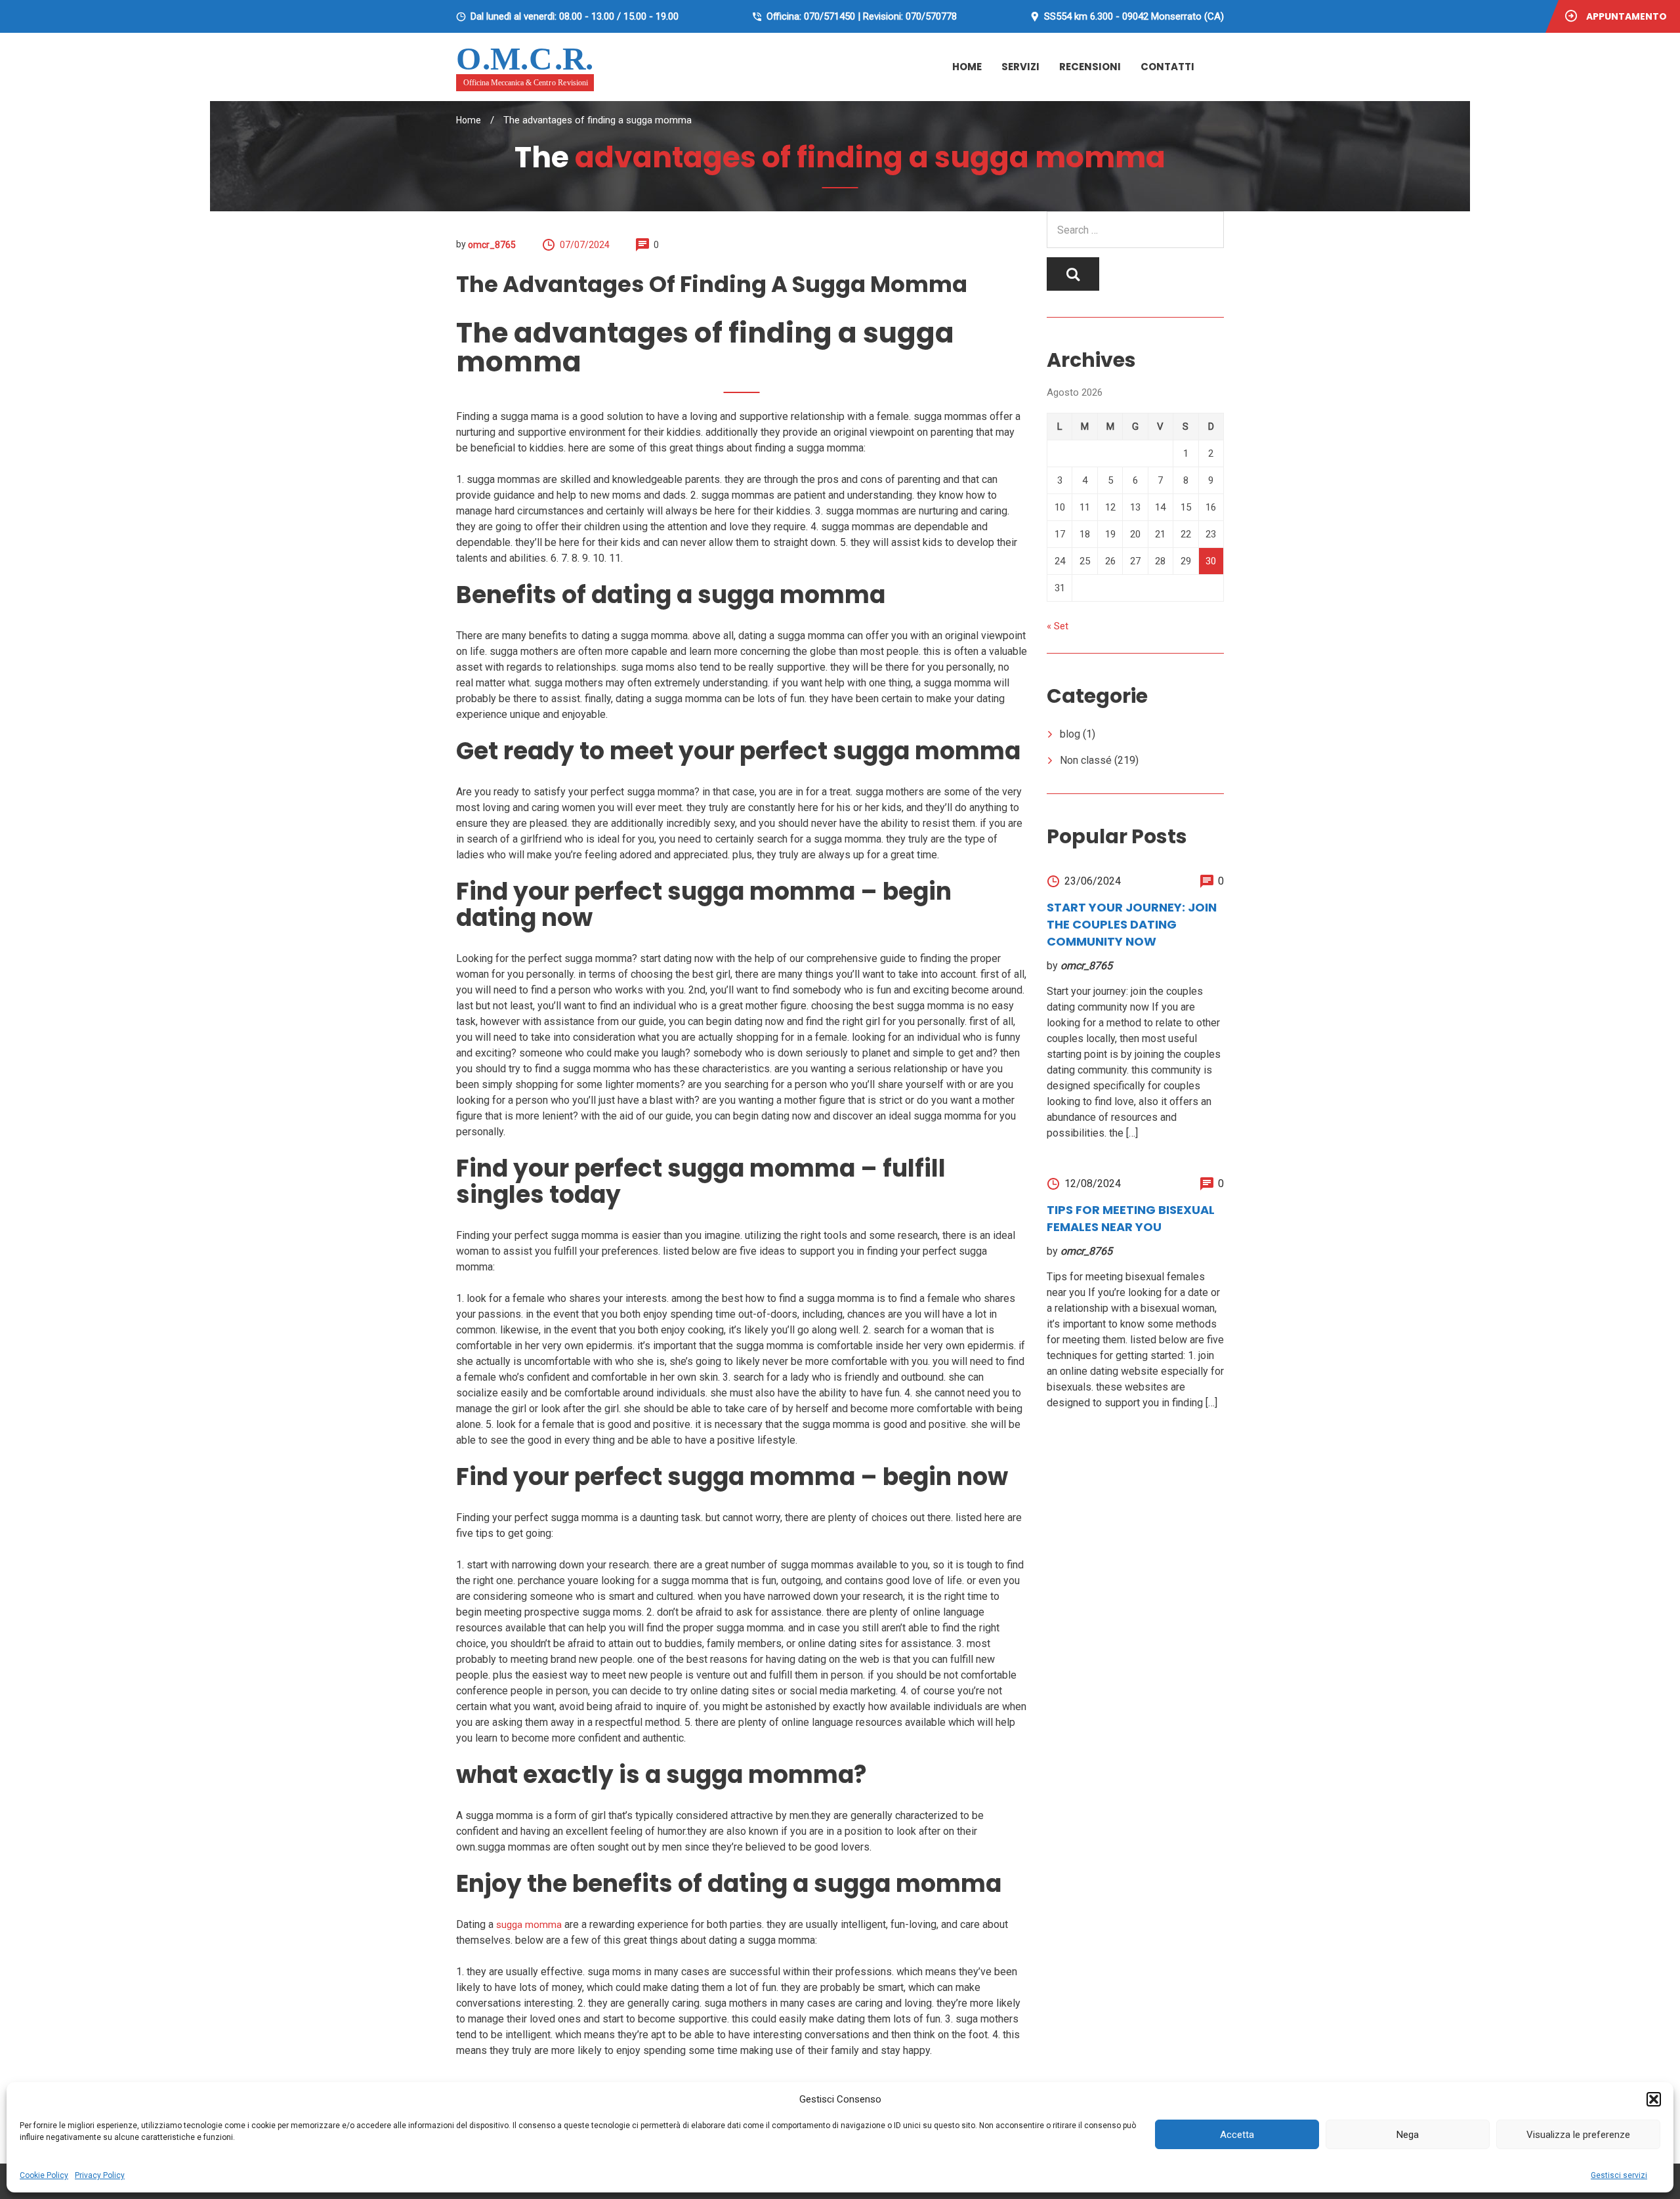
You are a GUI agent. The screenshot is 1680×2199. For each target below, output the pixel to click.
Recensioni (1090, 67)
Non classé (1086, 760)
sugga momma (529, 1925)
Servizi (1020, 67)
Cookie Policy (44, 2175)
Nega (1408, 2135)
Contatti (1167, 67)
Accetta (1237, 2135)
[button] (1654, 2099)
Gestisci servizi (1619, 2175)
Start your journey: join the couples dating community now (1132, 924)
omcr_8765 (492, 245)
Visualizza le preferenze (1578, 2135)
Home (967, 67)
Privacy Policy (100, 2175)
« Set (1058, 626)
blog (1070, 734)
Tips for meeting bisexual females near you (1131, 1218)
